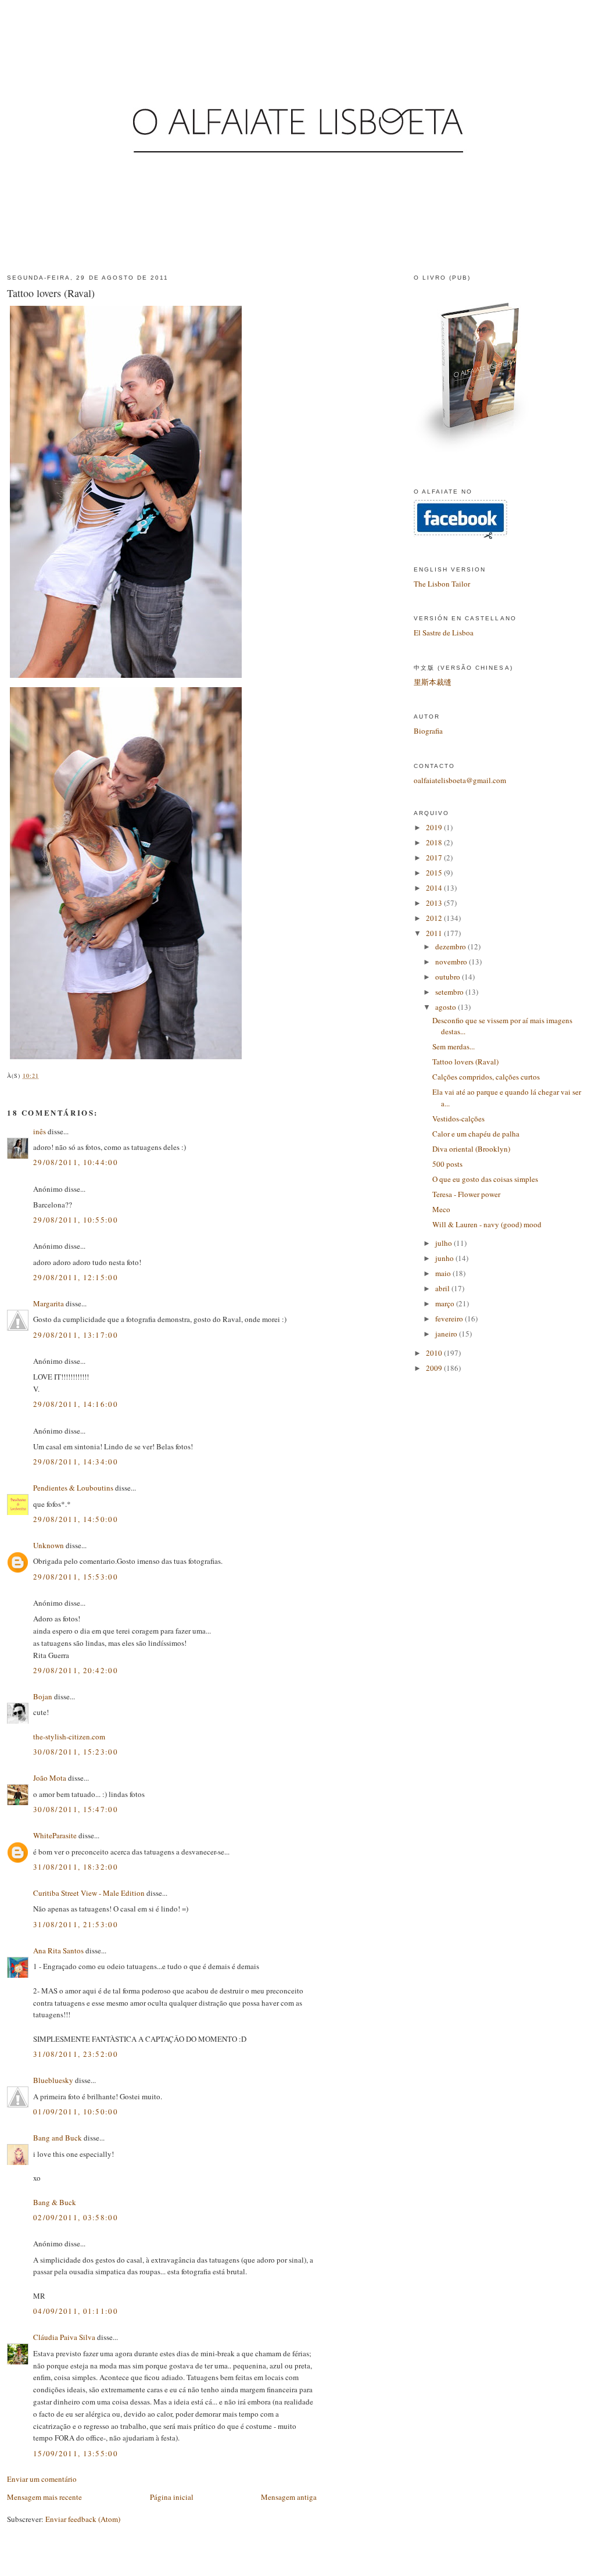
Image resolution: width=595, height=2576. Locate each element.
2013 (435, 903)
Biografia (428, 731)
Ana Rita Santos (58, 1950)
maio (444, 1273)
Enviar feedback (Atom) (83, 2519)
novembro (452, 962)
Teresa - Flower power (466, 1194)
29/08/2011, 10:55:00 (76, 1220)
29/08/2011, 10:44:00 (76, 1162)
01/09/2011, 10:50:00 (76, 2111)
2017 (435, 858)
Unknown (49, 1545)
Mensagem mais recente (44, 2497)
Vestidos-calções (458, 1119)
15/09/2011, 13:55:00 (76, 2453)
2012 (435, 918)
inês (40, 1131)
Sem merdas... (454, 1046)
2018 (435, 842)
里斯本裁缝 (433, 682)
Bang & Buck (55, 2202)
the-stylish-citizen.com (69, 1737)
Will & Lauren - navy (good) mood (487, 1224)
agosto (447, 1007)
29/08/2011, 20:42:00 (76, 1670)
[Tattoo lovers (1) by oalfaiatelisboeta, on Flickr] (126, 1059)
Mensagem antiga (289, 2497)
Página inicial (172, 2497)
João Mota (50, 1778)
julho (445, 1243)
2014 (435, 888)
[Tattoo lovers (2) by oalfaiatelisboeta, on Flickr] (126, 678)
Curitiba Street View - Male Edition (89, 1893)
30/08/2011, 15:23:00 (76, 1752)
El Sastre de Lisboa (444, 633)
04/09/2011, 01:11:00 (76, 2311)
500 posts (447, 1164)
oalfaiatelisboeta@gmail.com (460, 780)
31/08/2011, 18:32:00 (76, 1867)
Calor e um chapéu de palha (476, 1134)
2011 (435, 933)
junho (445, 1258)
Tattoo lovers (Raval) (51, 293)
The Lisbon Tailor (442, 584)
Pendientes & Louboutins (73, 1488)
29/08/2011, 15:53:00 (76, 1577)
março (446, 1303)
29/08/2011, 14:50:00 (76, 1519)
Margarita (49, 1303)
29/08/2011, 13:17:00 (76, 1335)
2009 (435, 1368)
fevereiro (450, 1319)
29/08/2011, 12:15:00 (76, 1277)
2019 (435, 827)
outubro (449, 977)
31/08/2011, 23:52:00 (76, 2054)
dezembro (451, 946)
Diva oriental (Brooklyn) (471, 1149)
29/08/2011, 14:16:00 (76, 1404)
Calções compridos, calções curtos (486, 1077)
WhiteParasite (55, 1835)
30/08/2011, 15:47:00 (76, 1809)
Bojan (43, 1696)
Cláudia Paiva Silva (65, 2337)
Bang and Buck (58, 2138)
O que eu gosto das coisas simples (485, 1179)
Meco (441, 1209)
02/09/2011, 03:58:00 (76, 2217)
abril (443, 1288)
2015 (435, 873)
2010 (435, 1353)
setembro (450, 992)
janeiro (447, 1334)
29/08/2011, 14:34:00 (76, 1462)
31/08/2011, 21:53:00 (76, 1924)
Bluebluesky (53, 2080)
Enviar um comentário (42, 2479)
